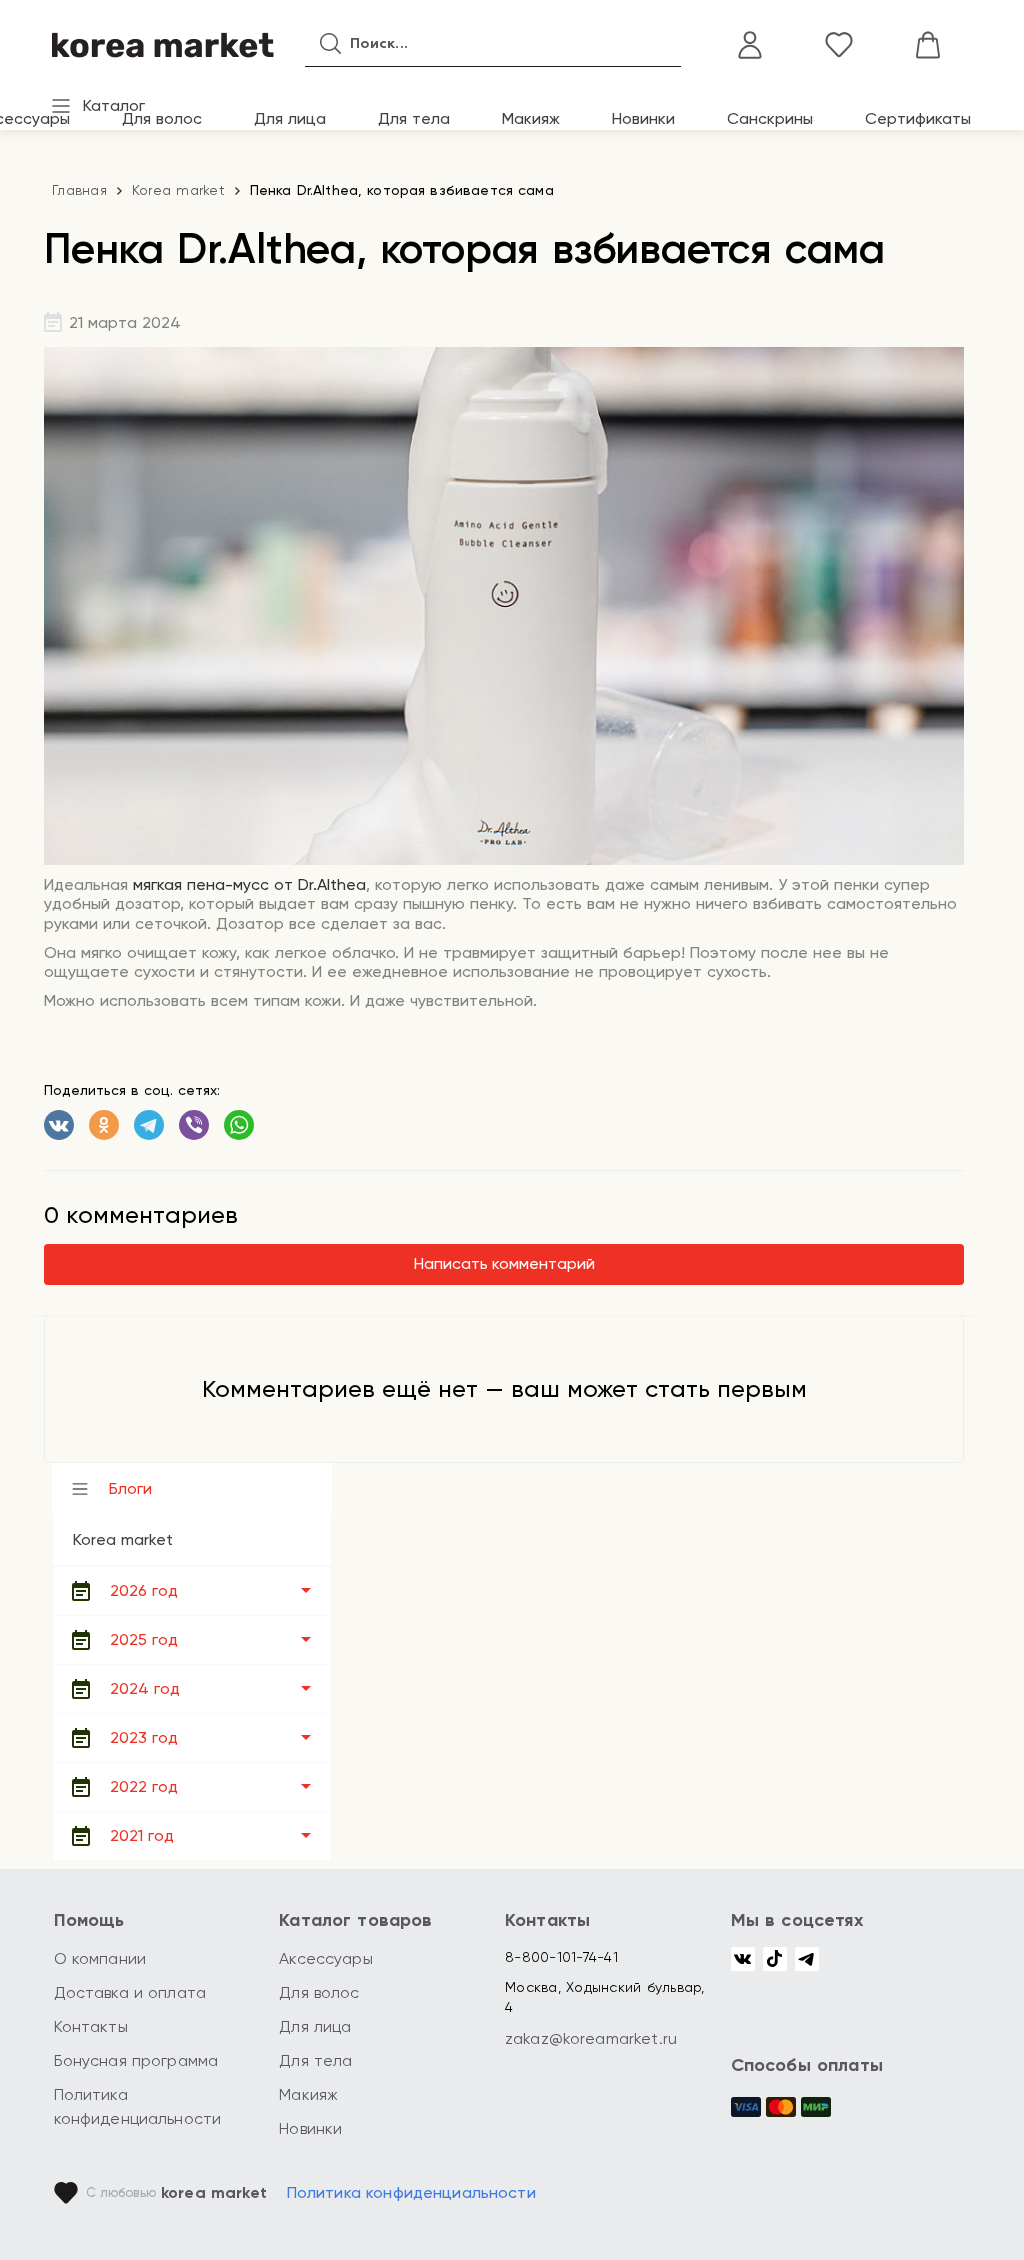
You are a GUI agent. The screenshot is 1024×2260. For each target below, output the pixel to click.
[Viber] (194, 1125)
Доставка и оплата (130, 1992)
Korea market (178, 190)
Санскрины (770, 118)
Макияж (531, 118)
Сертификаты (918, 118)
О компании (100, 1958)
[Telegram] (149, 1125)
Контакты (91, 2026)
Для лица (290, 118)
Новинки (643, 118)
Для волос (162, 118)
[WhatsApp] (239, 1125)
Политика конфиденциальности (411, 2192)
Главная (79, 190)
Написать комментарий (504, 1263)
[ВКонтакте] (59, 1125)
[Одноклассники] (104, 1125)
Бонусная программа (136, 2060)
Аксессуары (326, 1958)
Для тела (414, 118)
